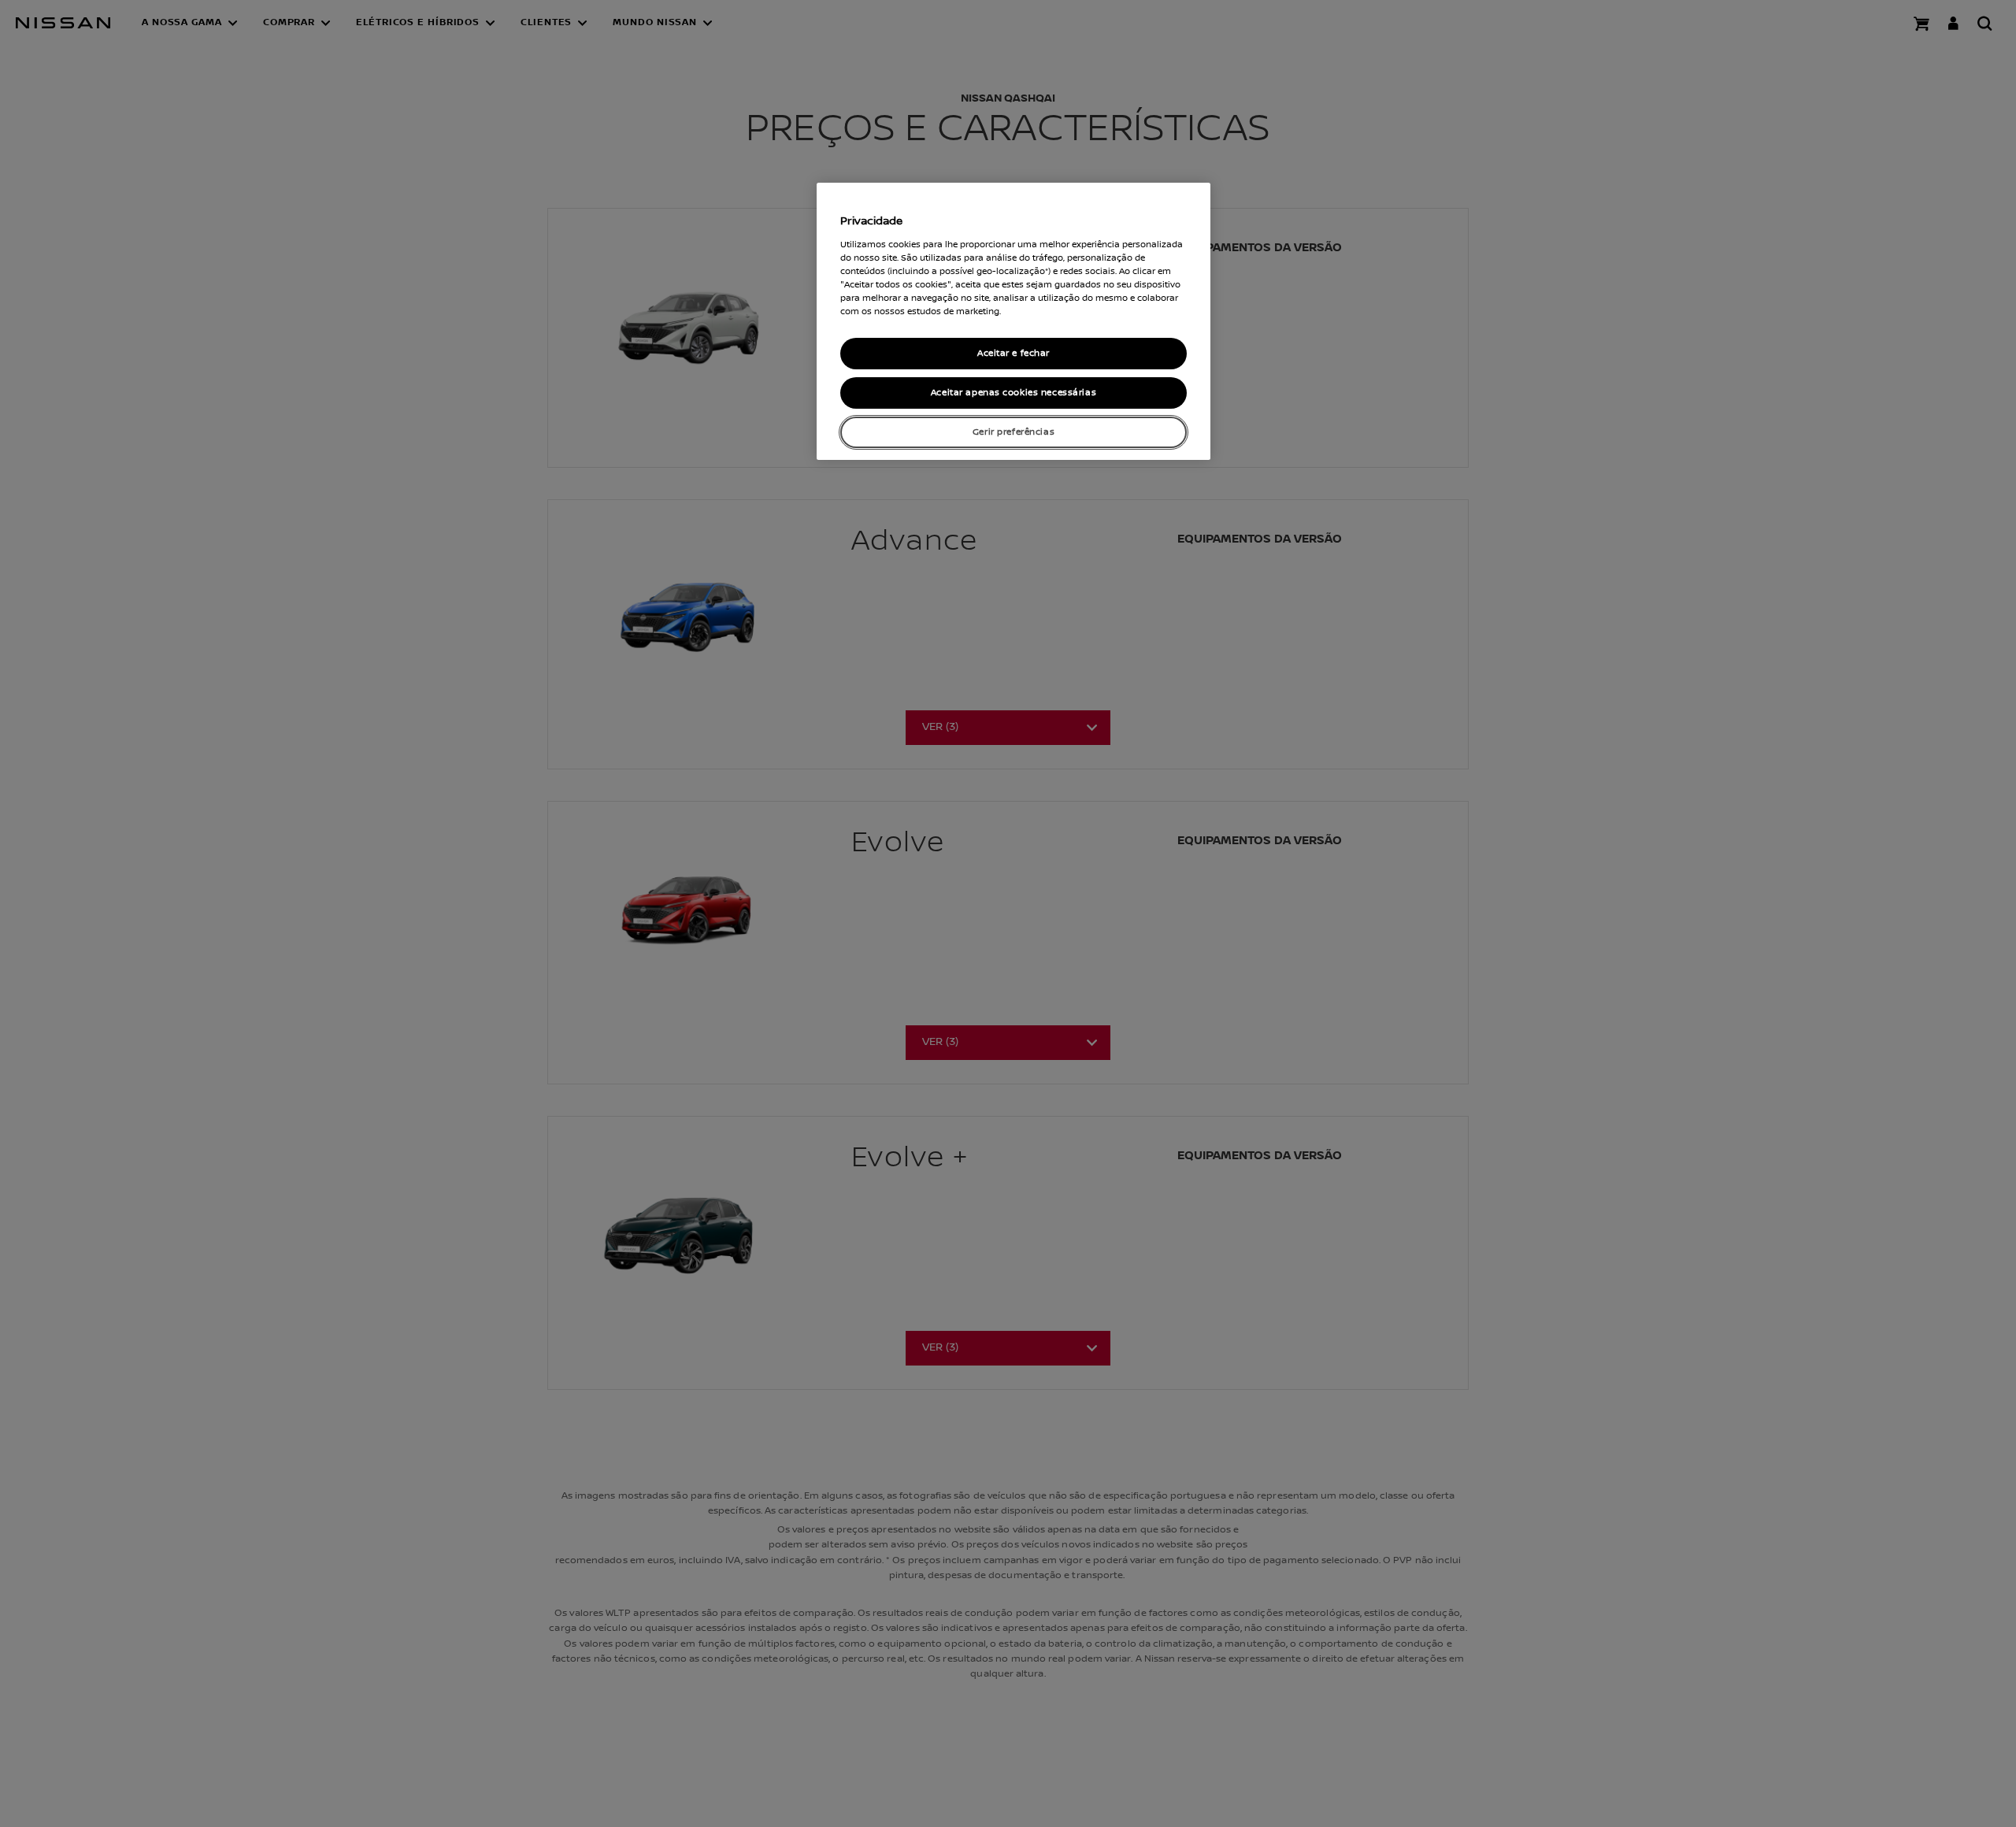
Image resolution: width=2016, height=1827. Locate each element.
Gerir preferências (1014, 432)
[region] (1014, 321)
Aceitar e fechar (1014, 353)
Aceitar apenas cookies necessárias (1014, 393)
